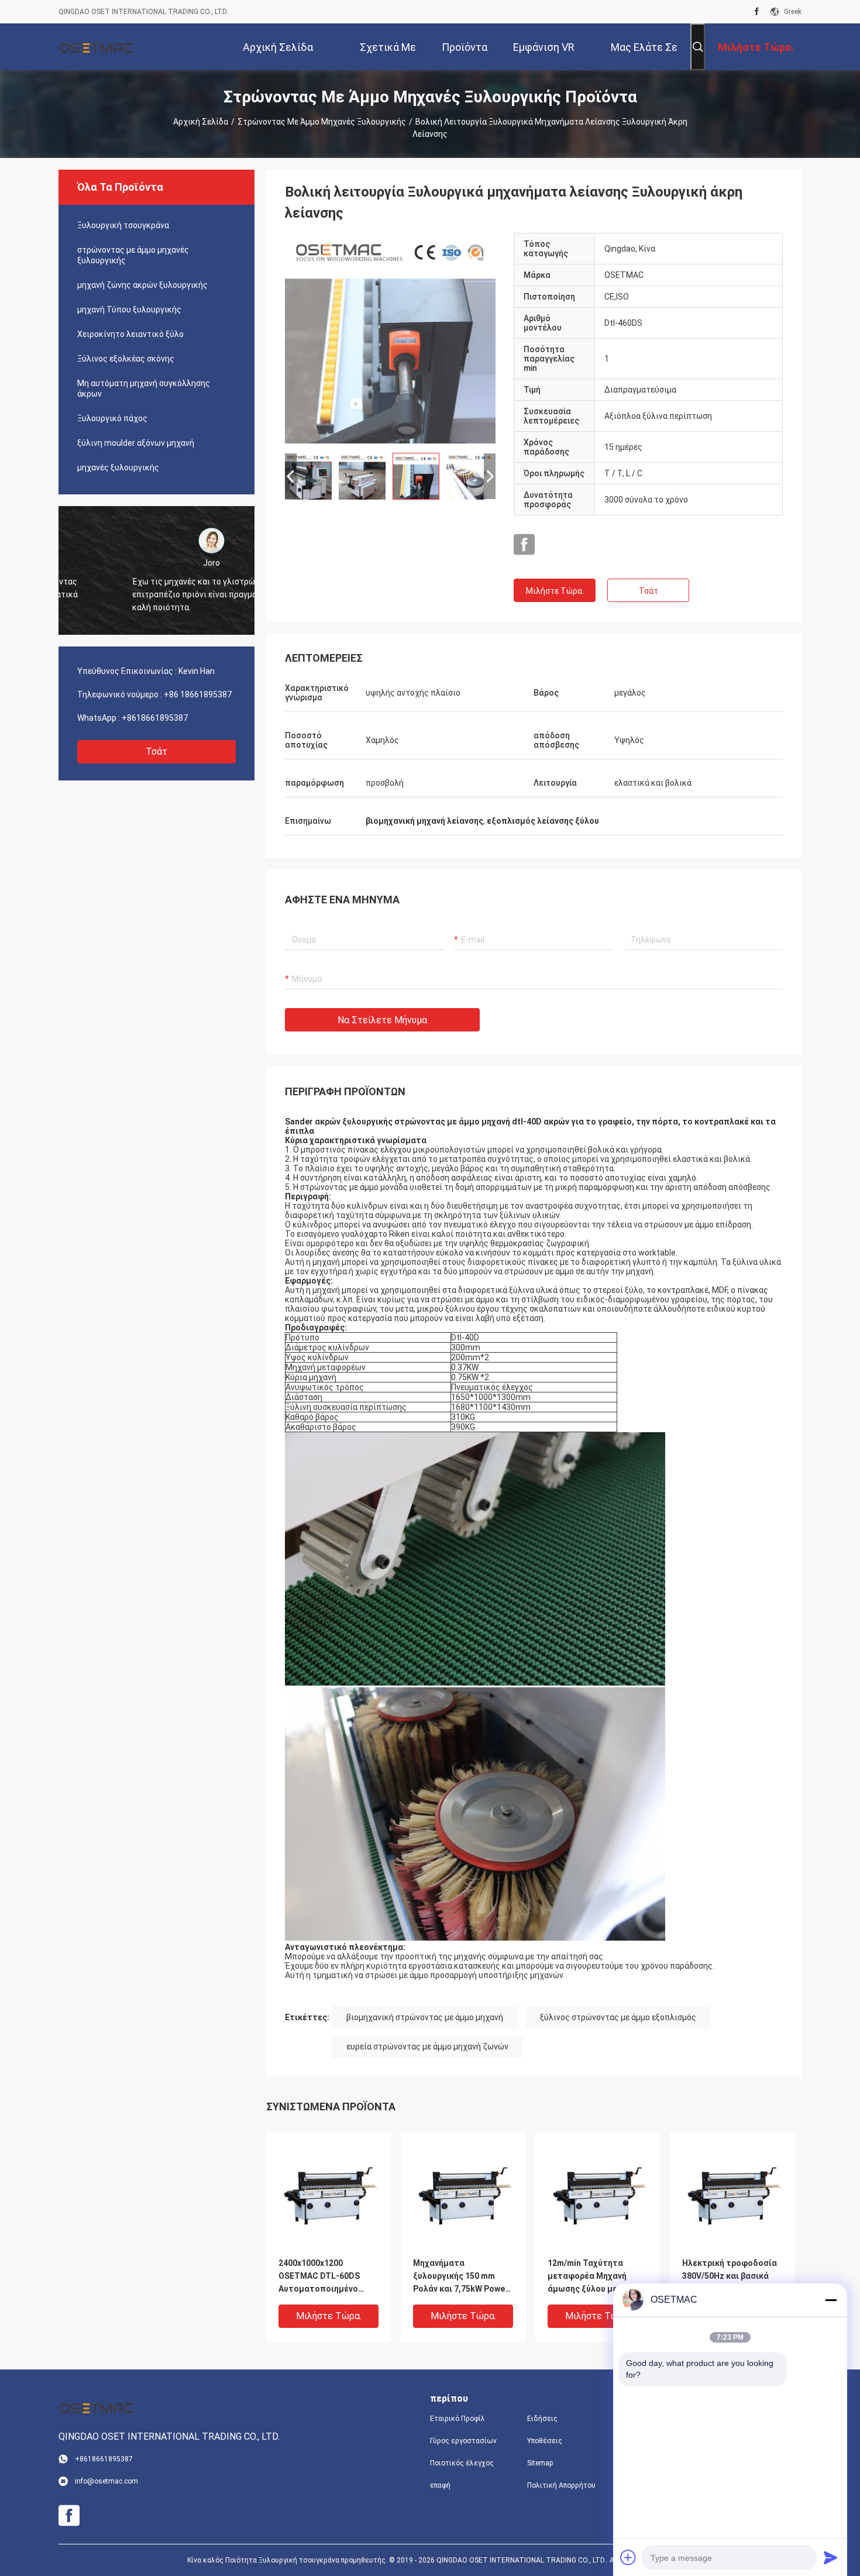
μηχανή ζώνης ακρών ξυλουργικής (142, 285)
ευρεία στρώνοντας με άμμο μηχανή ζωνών (427, 2047)
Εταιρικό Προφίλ (457, 2419)
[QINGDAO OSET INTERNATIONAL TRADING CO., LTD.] (97, 47)
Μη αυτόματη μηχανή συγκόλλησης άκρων (144, 388)
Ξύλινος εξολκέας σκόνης (126, 359)
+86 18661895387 (198, 694)
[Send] (831, 2557)
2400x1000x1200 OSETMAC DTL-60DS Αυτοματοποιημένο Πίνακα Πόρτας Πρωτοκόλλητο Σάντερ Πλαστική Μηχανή (325, 2277)
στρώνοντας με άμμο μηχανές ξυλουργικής (322, 122)
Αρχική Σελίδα (201, 122)
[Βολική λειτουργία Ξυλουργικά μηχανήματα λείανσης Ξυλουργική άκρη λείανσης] (390, 338)
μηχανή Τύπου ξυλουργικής (129, 309)
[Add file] (628, 2557)
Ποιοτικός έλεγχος (462, 2463)
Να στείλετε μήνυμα (382, 1020)
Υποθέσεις (545, 2441)
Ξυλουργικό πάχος (112, 418)
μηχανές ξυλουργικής (118, 467)
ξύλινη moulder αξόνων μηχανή (136, 443)
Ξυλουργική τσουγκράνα (123, 225)
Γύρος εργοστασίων (463, 2441)
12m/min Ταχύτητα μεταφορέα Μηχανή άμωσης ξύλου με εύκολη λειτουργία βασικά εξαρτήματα (598, 2277)
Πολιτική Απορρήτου (561, 2485)
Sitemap (540, 2463)
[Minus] (831, 2300)
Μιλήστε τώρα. (555, 591)
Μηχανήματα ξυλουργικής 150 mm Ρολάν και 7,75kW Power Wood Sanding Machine (461, 2277)
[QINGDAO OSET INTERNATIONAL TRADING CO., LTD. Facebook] (757, 12)
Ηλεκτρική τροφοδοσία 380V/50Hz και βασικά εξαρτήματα (730, 2276)
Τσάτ (156, 752)
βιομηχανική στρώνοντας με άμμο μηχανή (425, 2017)
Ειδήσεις (542, 2419)
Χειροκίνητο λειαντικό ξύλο (130, 334)
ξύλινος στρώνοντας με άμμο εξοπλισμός (618, 2017)
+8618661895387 (155, 718)
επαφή (440, 2485)
